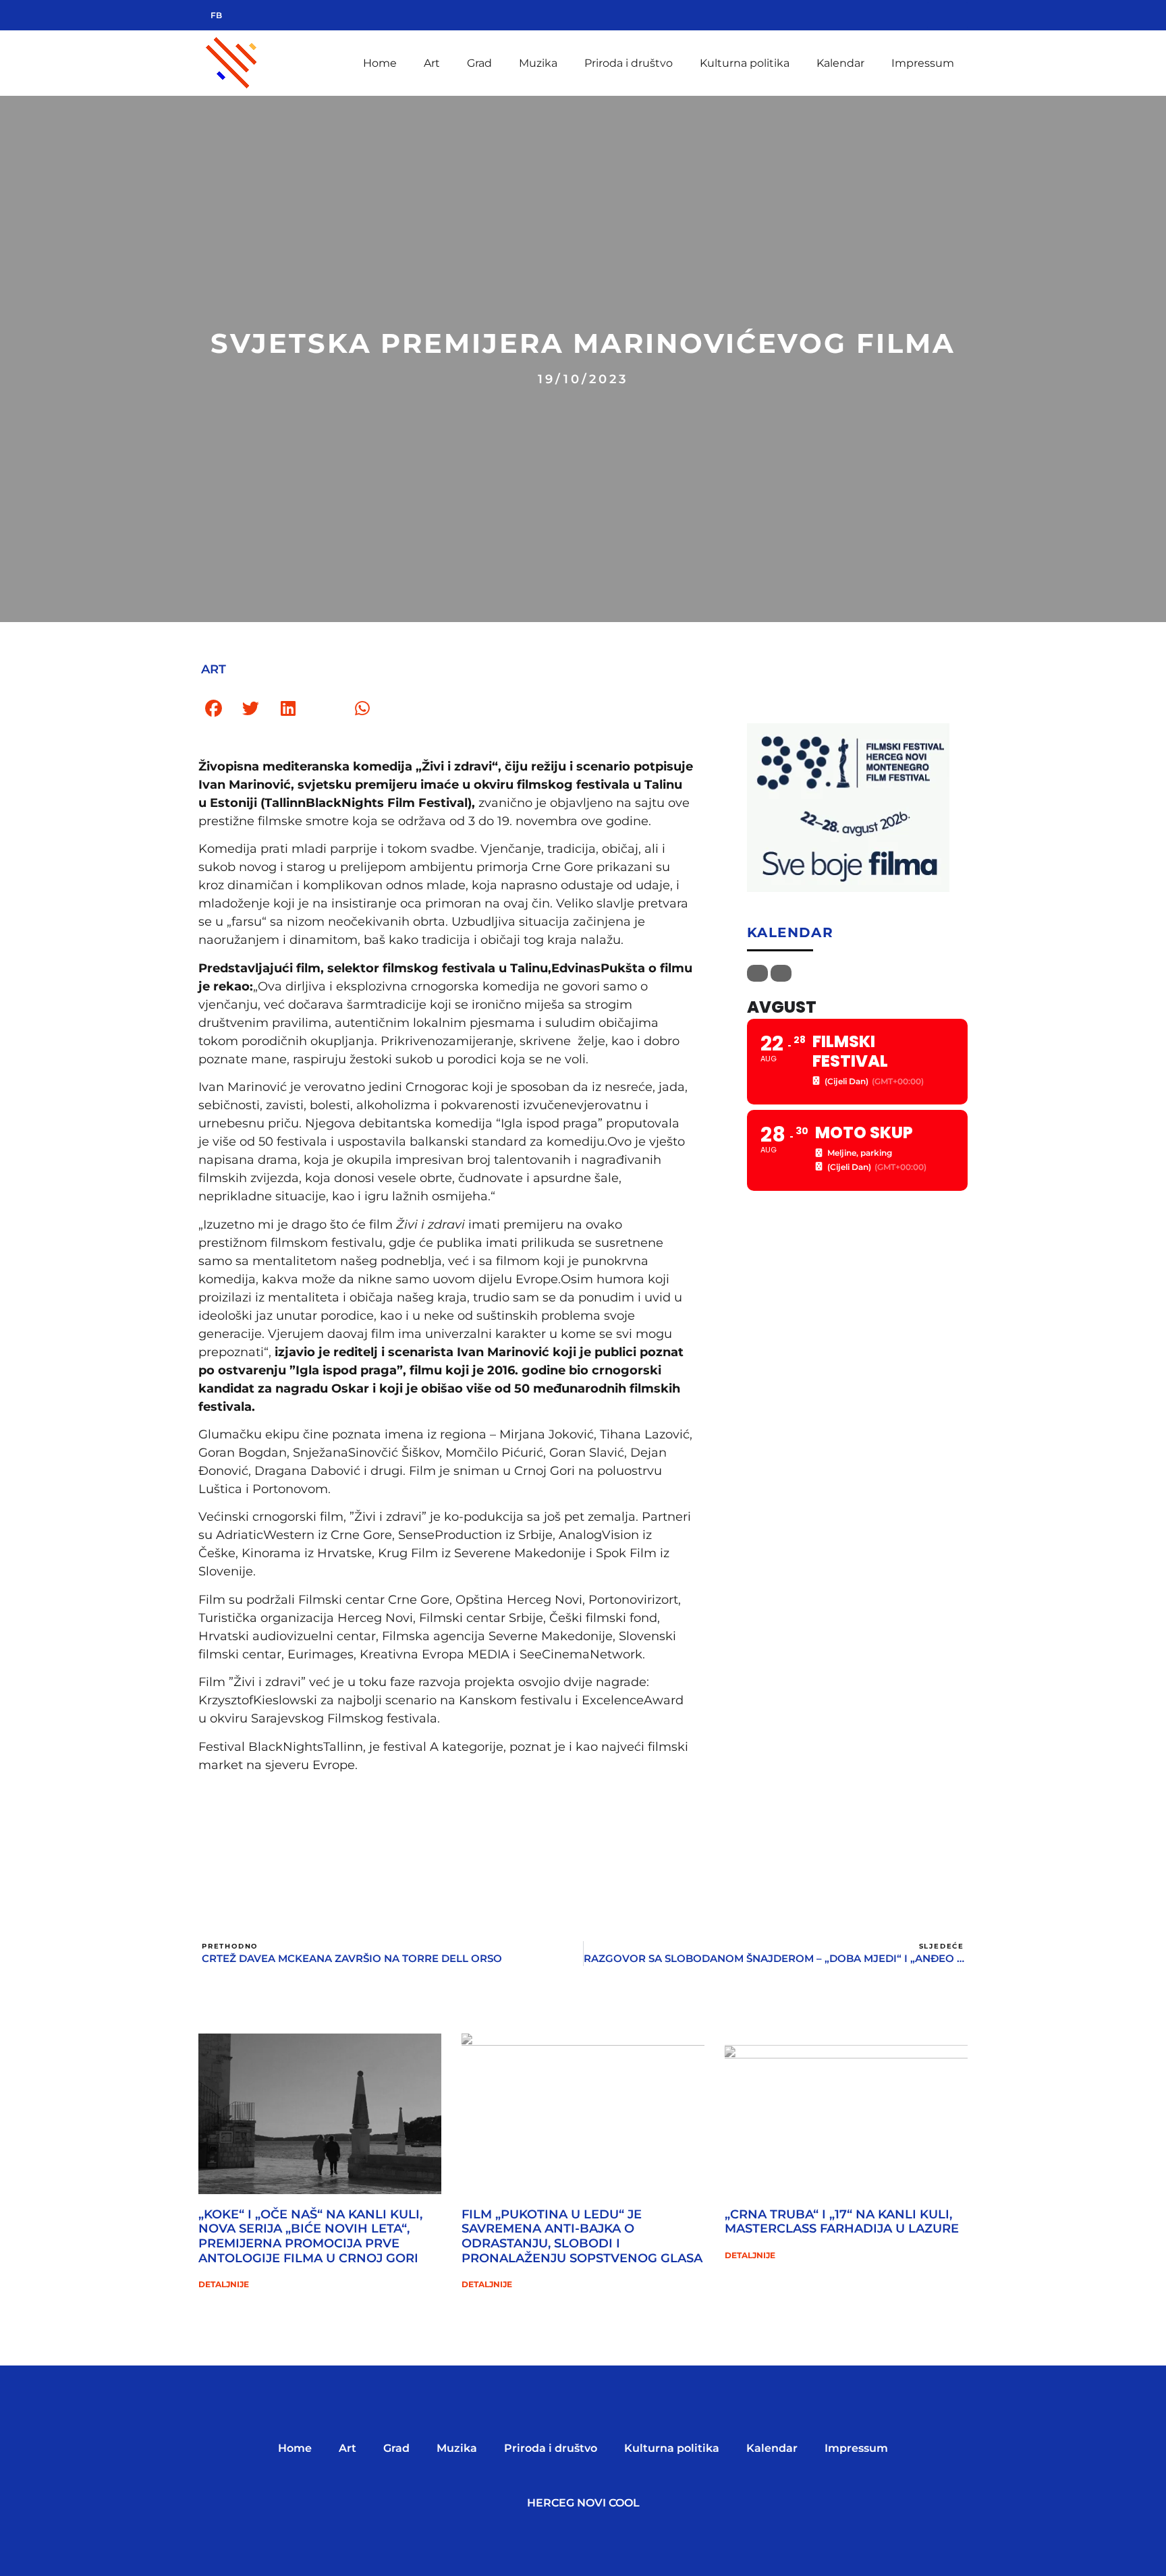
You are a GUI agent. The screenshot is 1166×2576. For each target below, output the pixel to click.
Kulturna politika (745, 63)
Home (380, 63)
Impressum (923, 63)
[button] (214, 709)
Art (432, 63)
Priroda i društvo (629, 63)
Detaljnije (224, 2284)
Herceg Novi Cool (583, 2503)
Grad (479, 63)
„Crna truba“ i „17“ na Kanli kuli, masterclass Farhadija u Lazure (842, 2222)
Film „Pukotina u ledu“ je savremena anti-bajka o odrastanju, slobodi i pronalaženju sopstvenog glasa (582, 2236)
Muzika (538, 63)
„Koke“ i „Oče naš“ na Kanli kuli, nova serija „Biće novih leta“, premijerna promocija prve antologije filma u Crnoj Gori (310, 2236)
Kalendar (840, 63)
